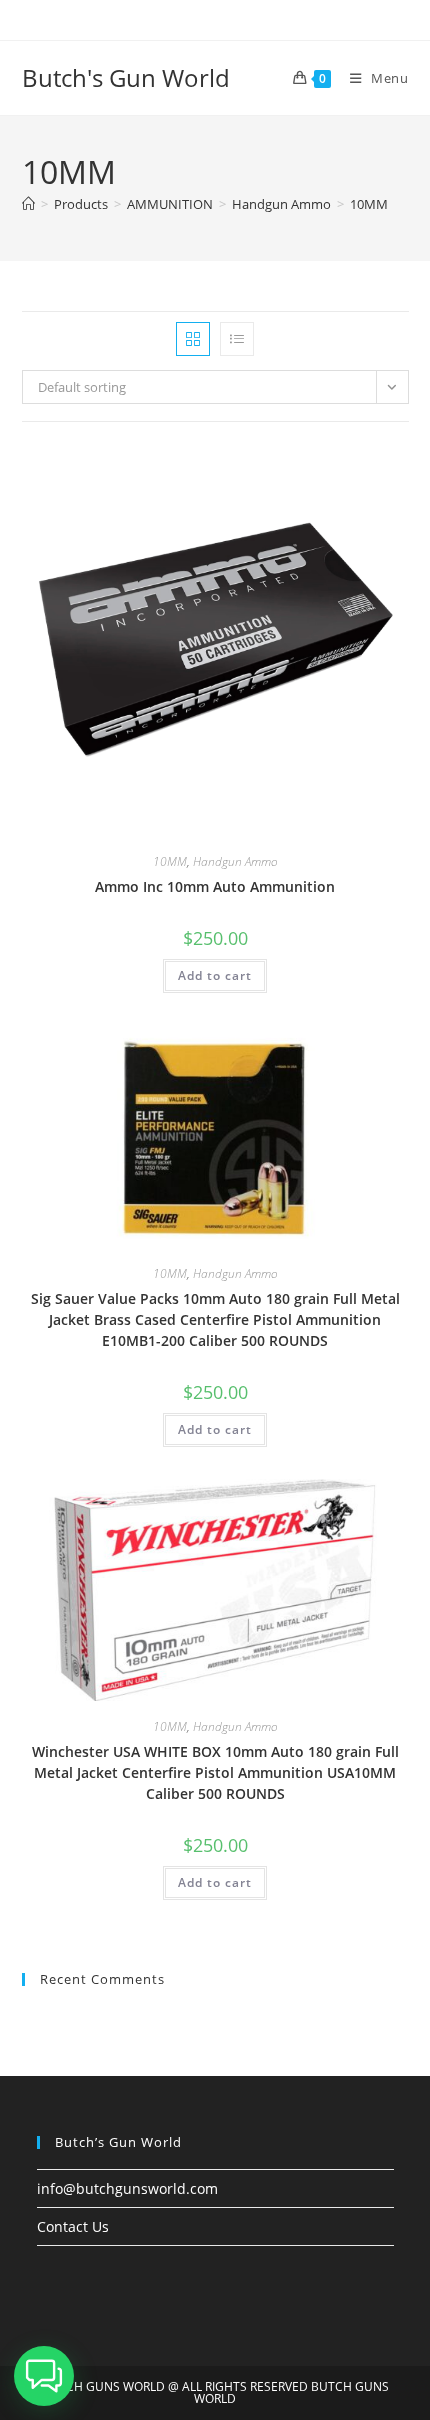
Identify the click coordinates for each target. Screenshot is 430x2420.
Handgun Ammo (235, 861)
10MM (369, 204)
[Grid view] (193, 339)
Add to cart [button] (215, 975)
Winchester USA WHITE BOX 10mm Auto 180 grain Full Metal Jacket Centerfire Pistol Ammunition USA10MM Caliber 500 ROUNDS (215, 1772)
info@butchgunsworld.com (127, 2188)
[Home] (28, 204)
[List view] (237, 339)
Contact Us (73, 2226)
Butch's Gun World (126, 77)
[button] (44, 2376)
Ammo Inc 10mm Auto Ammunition (215, 886)
